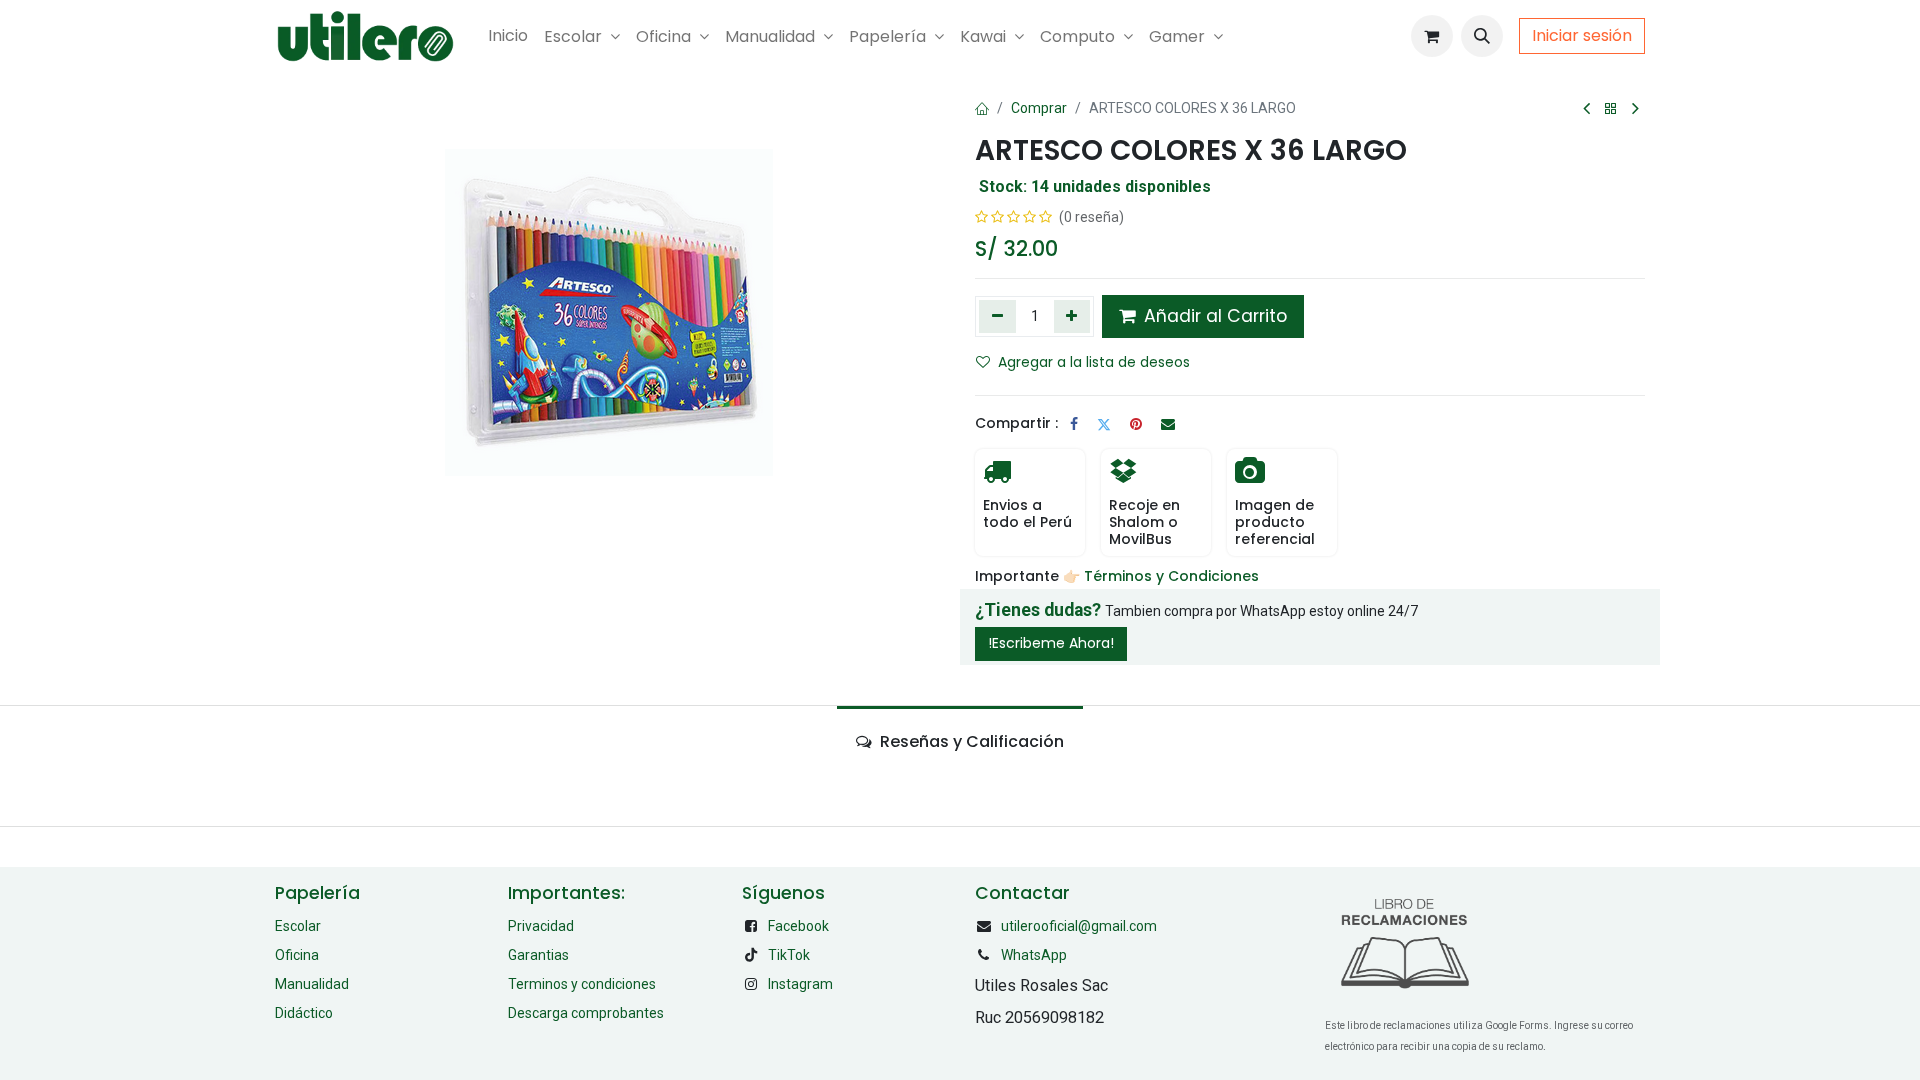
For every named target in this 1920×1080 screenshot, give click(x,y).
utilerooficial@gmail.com (1079, 926)
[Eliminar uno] (997, 316)
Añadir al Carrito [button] (1213, 316)
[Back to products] (1611, 109)
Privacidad (541, 926)
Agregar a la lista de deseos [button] (1094, 362)
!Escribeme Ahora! (1051, 643)
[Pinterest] (1136, 424)
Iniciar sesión (1582, 35)
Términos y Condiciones (1173, 576)
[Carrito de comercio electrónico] (1432, 36)
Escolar (298, 926)
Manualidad (312, 984)
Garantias (538, 955)
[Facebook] (1074, 424)
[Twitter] (1104, 424)
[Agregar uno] (1072, 316)
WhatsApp (1034, 955)
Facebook (798, 926)
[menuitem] (508, 36)
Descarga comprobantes (586, 1013)
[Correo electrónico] (1168, 424)
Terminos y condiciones (582, 984)
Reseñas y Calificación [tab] (970, 741)
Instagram (800, 984)
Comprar (1039, 108)
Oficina (297, 955)
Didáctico (304, 1013)
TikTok (789, 955)
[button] (1482, 36)
